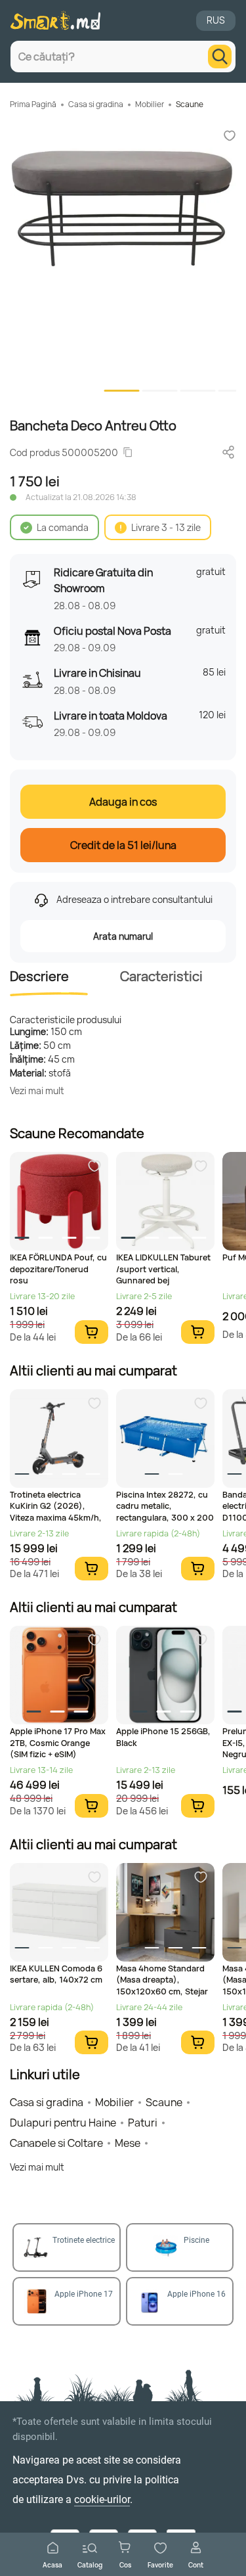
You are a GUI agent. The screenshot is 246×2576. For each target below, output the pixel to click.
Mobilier (150, 104)
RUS (216, 20)
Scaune (190, 104)
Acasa (52, 2564)
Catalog (90, 2564)
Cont (196, 2564)
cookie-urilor (102, 2499)
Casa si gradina (96, 104)
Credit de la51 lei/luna (123, 845)
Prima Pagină (33, 104)
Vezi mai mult (37, 1091)
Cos (125, 2564)
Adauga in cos (123, 802)
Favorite (160, 2564)
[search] (220, 57)
